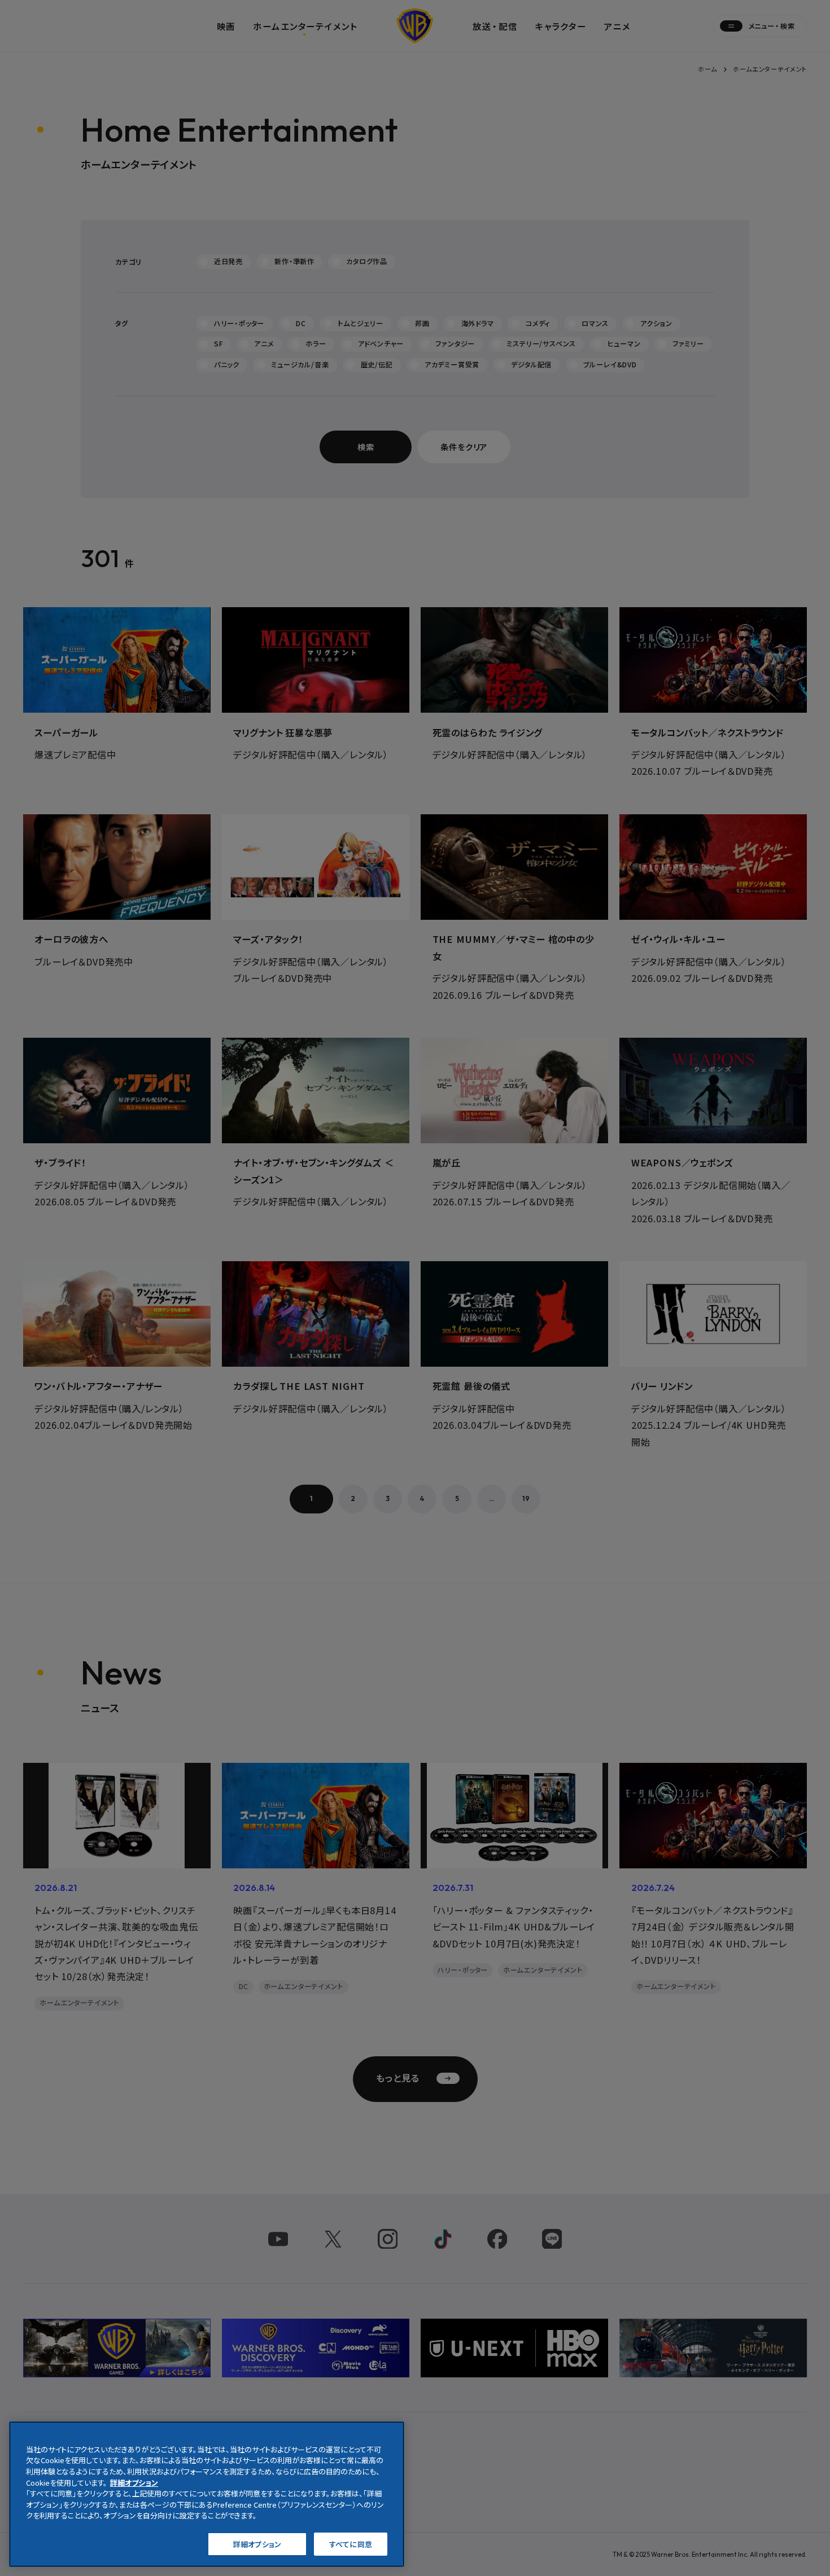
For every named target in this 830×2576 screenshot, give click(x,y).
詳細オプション (257, 2544)
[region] (207, 2494)
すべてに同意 (351, 2544)
